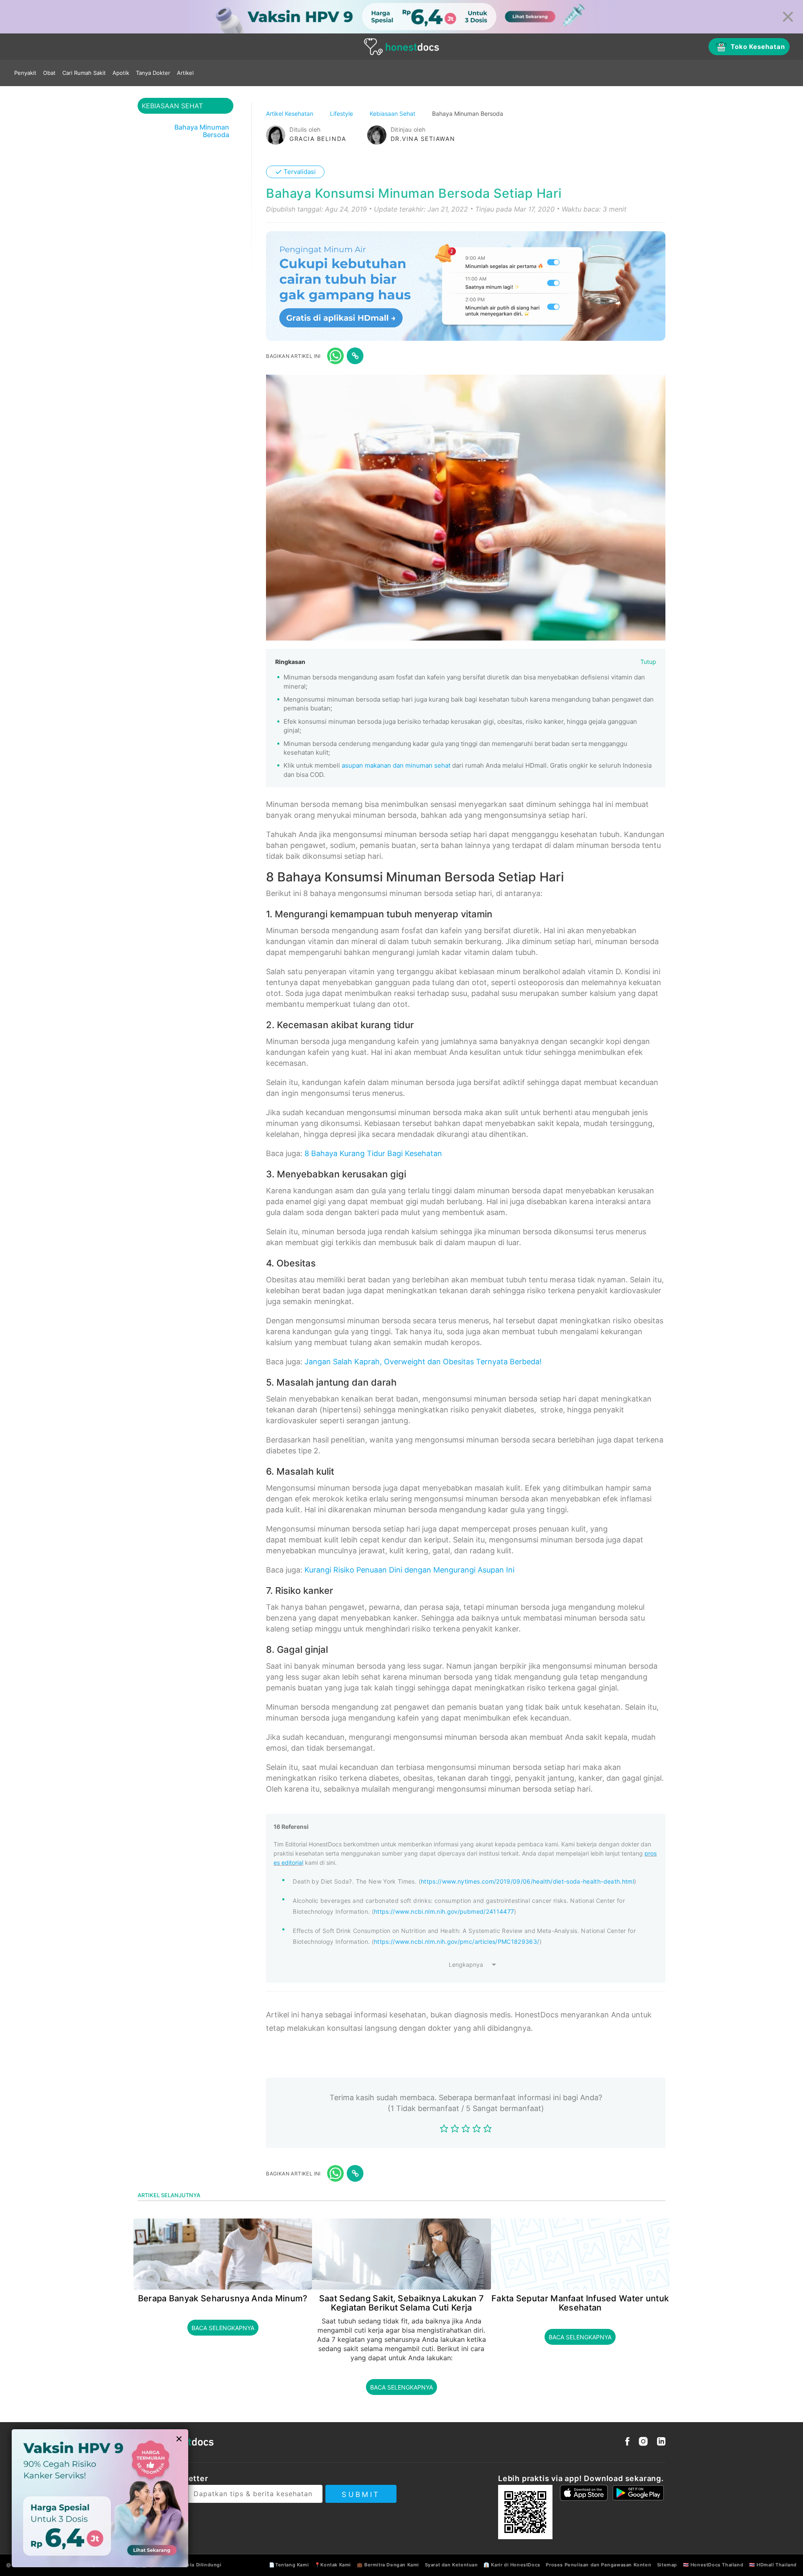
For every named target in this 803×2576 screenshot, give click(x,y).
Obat (49, 73)
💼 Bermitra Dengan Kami (388, 2565)
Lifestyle (342, 114)
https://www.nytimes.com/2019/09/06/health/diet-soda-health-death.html (527, 1881)
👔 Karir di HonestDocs (512, 2565)
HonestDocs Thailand (717, 2565)
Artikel (185, 73)
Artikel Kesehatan (290, 114)
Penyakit (25, 73)
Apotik (121, 73)
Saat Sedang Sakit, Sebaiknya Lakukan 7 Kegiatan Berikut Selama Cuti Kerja (401, 2303)
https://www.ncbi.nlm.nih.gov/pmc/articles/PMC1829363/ (457, 1942)
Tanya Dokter (153, 73)
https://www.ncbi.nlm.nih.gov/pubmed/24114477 (444, 1911)
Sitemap (667, 2565)
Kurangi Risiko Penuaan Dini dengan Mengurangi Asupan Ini (409, 1570)
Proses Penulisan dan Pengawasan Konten (598, 2565)
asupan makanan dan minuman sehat (396, 765)
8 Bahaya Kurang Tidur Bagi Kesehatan (373, 1153)
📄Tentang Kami (289, 2565)
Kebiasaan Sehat (393, 114)
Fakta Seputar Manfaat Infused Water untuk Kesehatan (580, 2303)
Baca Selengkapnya (223, 2328)
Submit (361, 2494)
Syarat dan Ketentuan (451, 2565)
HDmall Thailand (777, 2565)
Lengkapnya (466, 1965)
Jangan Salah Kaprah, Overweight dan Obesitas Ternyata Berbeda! (423, 1362)
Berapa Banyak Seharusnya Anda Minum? (223, 2298)
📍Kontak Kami (333, 2565)
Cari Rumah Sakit (84, 73)
